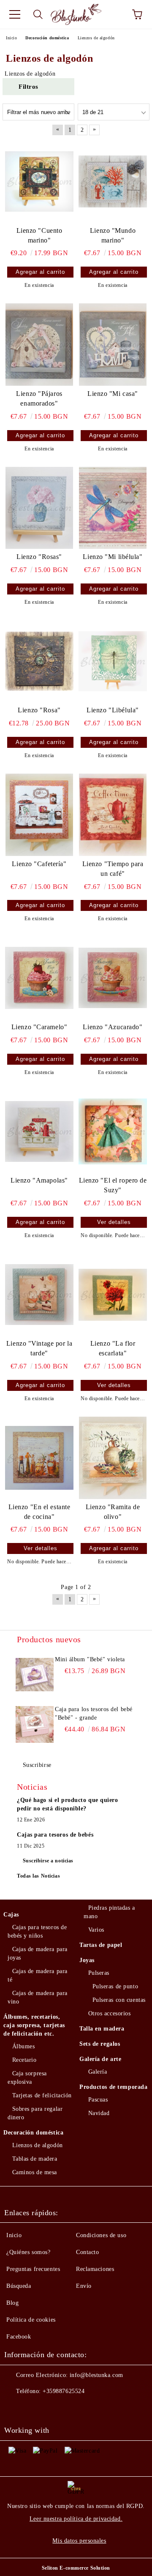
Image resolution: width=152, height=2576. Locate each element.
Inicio (14, 2235)
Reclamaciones (95, 2269)
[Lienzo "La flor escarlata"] (113, 1295)
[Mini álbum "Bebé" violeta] (35, 1674)
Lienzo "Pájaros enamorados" (39, 398)
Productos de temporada (113, 2087)
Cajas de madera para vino (38, 1997)
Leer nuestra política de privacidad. (76, 2519)
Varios (96, 1930)
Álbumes (23, 2046)
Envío (84, 2286)
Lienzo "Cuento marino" (39, 235)
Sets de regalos (100, 2044)
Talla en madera (102, 2029)
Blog (12, 2303)
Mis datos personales (79, 2541)
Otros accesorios (110, 2013)
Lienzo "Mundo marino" (113, 235)
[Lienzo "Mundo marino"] (113, 181)
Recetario (24, 2060)
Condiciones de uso (101, 2235)
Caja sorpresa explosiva (27, 2078)
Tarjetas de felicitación (42, 2095)
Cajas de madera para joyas (38, 1953)
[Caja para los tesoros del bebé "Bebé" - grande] (35, 1724)
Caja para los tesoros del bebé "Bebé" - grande (94, 1713)
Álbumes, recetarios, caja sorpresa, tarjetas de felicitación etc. (34, 2025)
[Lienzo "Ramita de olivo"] (113, 1458)
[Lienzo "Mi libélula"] (113, 508)
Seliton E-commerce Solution (76, 2568)
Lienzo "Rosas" (39, 557)
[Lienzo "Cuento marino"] (39, 181)
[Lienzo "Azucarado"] (113, 978)
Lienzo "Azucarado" (113, 1027)
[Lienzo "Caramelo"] (39, 978)
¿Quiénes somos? (28, 2252)
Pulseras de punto (115, 1986)
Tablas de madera (35, 2159)
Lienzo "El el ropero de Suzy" (113, 1185)
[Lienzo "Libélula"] (113, 661)
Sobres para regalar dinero (35, 2113)
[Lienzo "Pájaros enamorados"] (39, 344)
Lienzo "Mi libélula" (113, 557)
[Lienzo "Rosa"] (39, 661)
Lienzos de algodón (38, 2145)
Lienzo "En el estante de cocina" (39, 1512)
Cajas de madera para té (38, 1975)
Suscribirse (37, 1765)
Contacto (87, 2252)
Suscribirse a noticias (48, 1861)
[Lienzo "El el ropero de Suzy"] (113, 1131)
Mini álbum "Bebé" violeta (90, 1659)
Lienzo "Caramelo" (39, 1027)
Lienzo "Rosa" (39, 710)
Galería (98, 2072)
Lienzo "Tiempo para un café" (113, 869)
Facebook (19, 2337)
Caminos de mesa (35, 2172)
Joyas (87, 1960)
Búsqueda (19, 2286)
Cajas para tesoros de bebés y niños (37, 1931)
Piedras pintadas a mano (109, 1912)
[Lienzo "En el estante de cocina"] (39, 1458)
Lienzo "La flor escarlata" (113, 1348)
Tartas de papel (101, 1945)
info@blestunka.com (96, 2375)
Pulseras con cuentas (119, 2000)
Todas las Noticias (38, 1876)
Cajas (11, 1915)
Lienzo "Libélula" (113, 710)
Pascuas (98, 2100)
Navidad (99, 2113)
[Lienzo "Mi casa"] (113, 344)
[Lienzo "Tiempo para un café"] (113, 815)
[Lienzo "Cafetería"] (39, 815)
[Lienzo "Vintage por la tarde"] (39, 1295)
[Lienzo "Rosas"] (39, 508)
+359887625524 (64, 2391)
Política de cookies (31, 2320)
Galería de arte (100, 2059)
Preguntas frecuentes (33, 2269)
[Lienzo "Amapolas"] (39, 1131)
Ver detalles (114, 1222)
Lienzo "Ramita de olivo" (113, 1512)
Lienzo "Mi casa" (113, 394)
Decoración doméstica (33, 2133)
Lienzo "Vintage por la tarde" (39, 1348)
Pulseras (99, 1973)
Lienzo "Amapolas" (39, 1180)
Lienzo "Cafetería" (39, 864)
